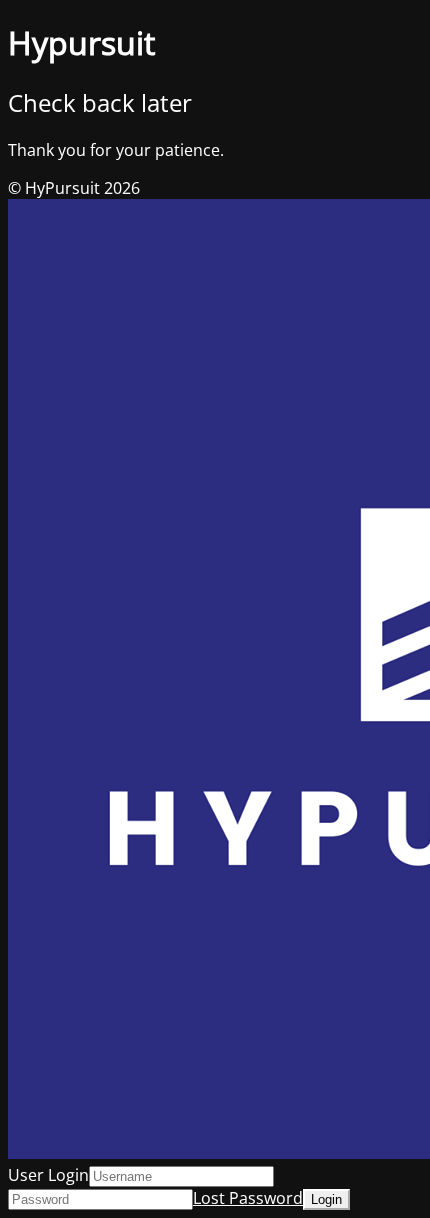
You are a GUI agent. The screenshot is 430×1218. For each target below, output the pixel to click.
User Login (48, 1175)
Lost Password (248, 1198)
